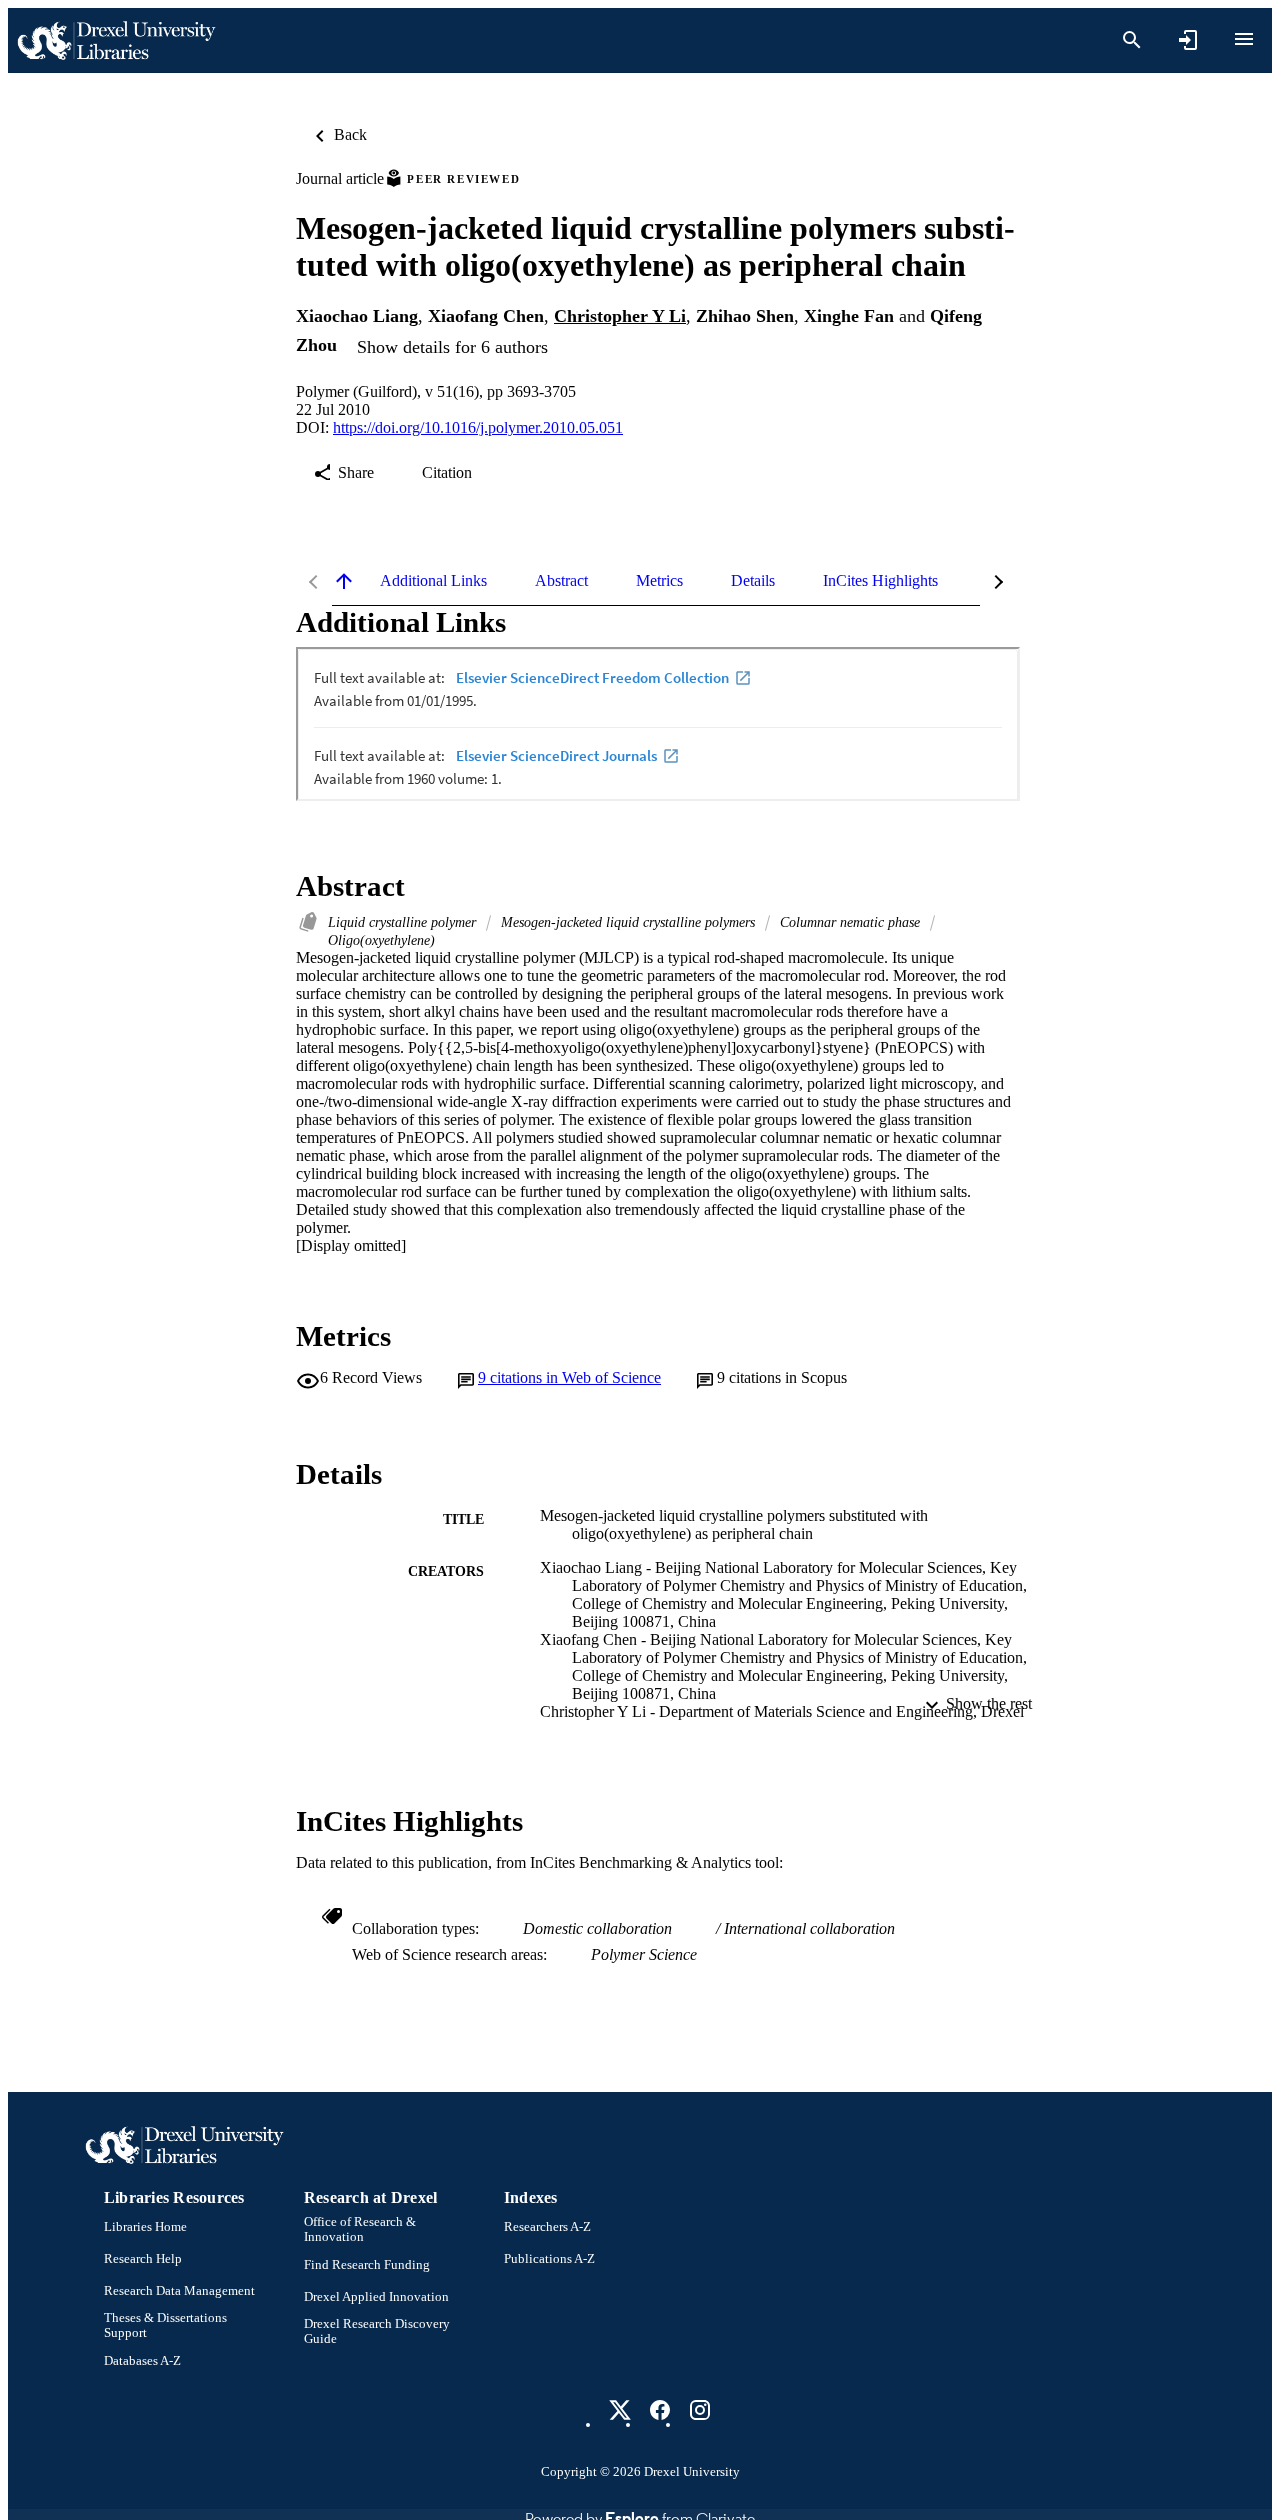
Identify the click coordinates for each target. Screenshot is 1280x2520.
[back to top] (344, 581)
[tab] (433, 581)
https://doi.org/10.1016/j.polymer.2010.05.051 (478, 427)
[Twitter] (620, 2410)
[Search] (1132, 40)
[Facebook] (660, 2410)
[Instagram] (700, 2410)
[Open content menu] (1244, 39)
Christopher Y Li (620, 316)
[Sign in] (1188, 40)
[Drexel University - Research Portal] (116, 40)
